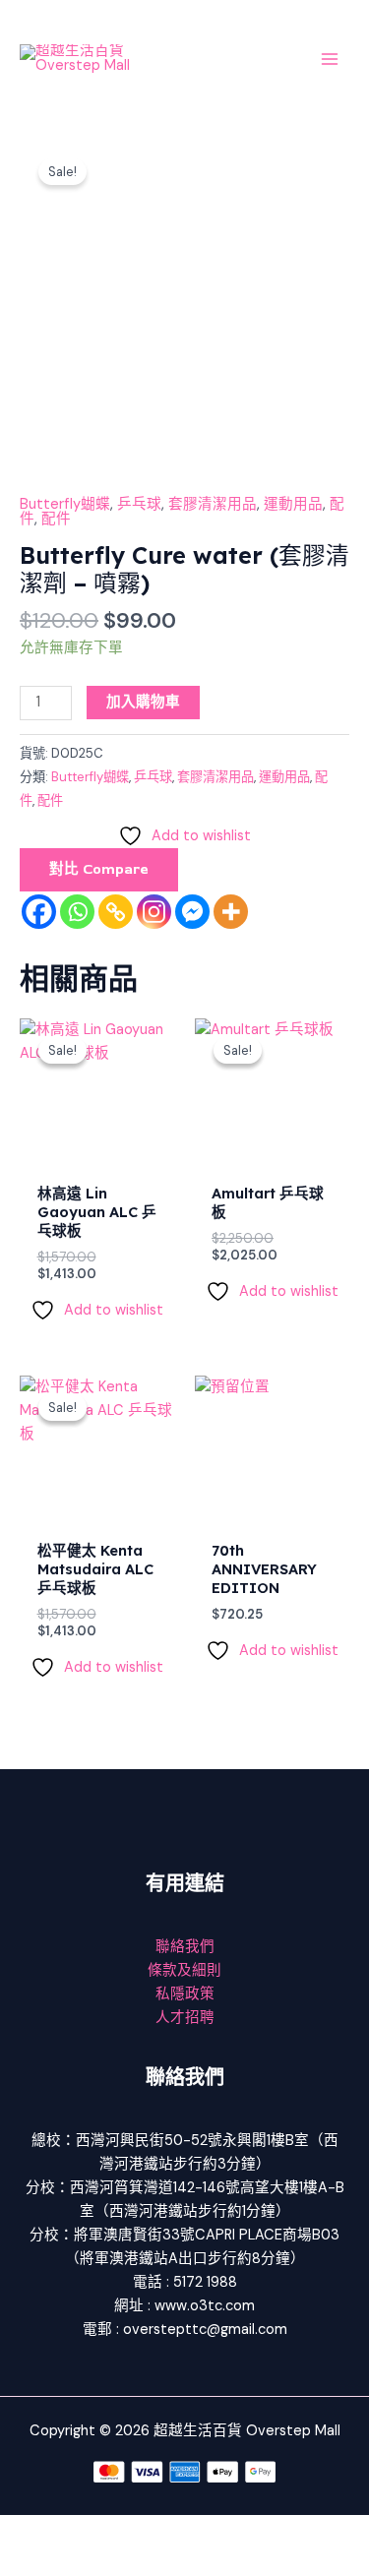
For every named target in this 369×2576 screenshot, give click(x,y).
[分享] (155, 2531)
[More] (231, 912)
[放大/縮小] (30, 2531)
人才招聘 (185, 2018)
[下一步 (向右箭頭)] (92, 2561)
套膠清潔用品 (213, 504)
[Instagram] (154, 912)
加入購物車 (143, 702)
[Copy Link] (116, 912)
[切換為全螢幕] (92, 2531)
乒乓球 (139, 504)
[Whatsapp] (77, 912)
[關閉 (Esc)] (218, 2531)
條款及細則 (184, 1970)
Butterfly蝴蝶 (65, 504)
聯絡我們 (185, 1947)
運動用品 (293, 504)
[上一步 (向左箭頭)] (30, 2561)
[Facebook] (39, 912)
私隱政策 (185, 1994)
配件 (56, 519)
